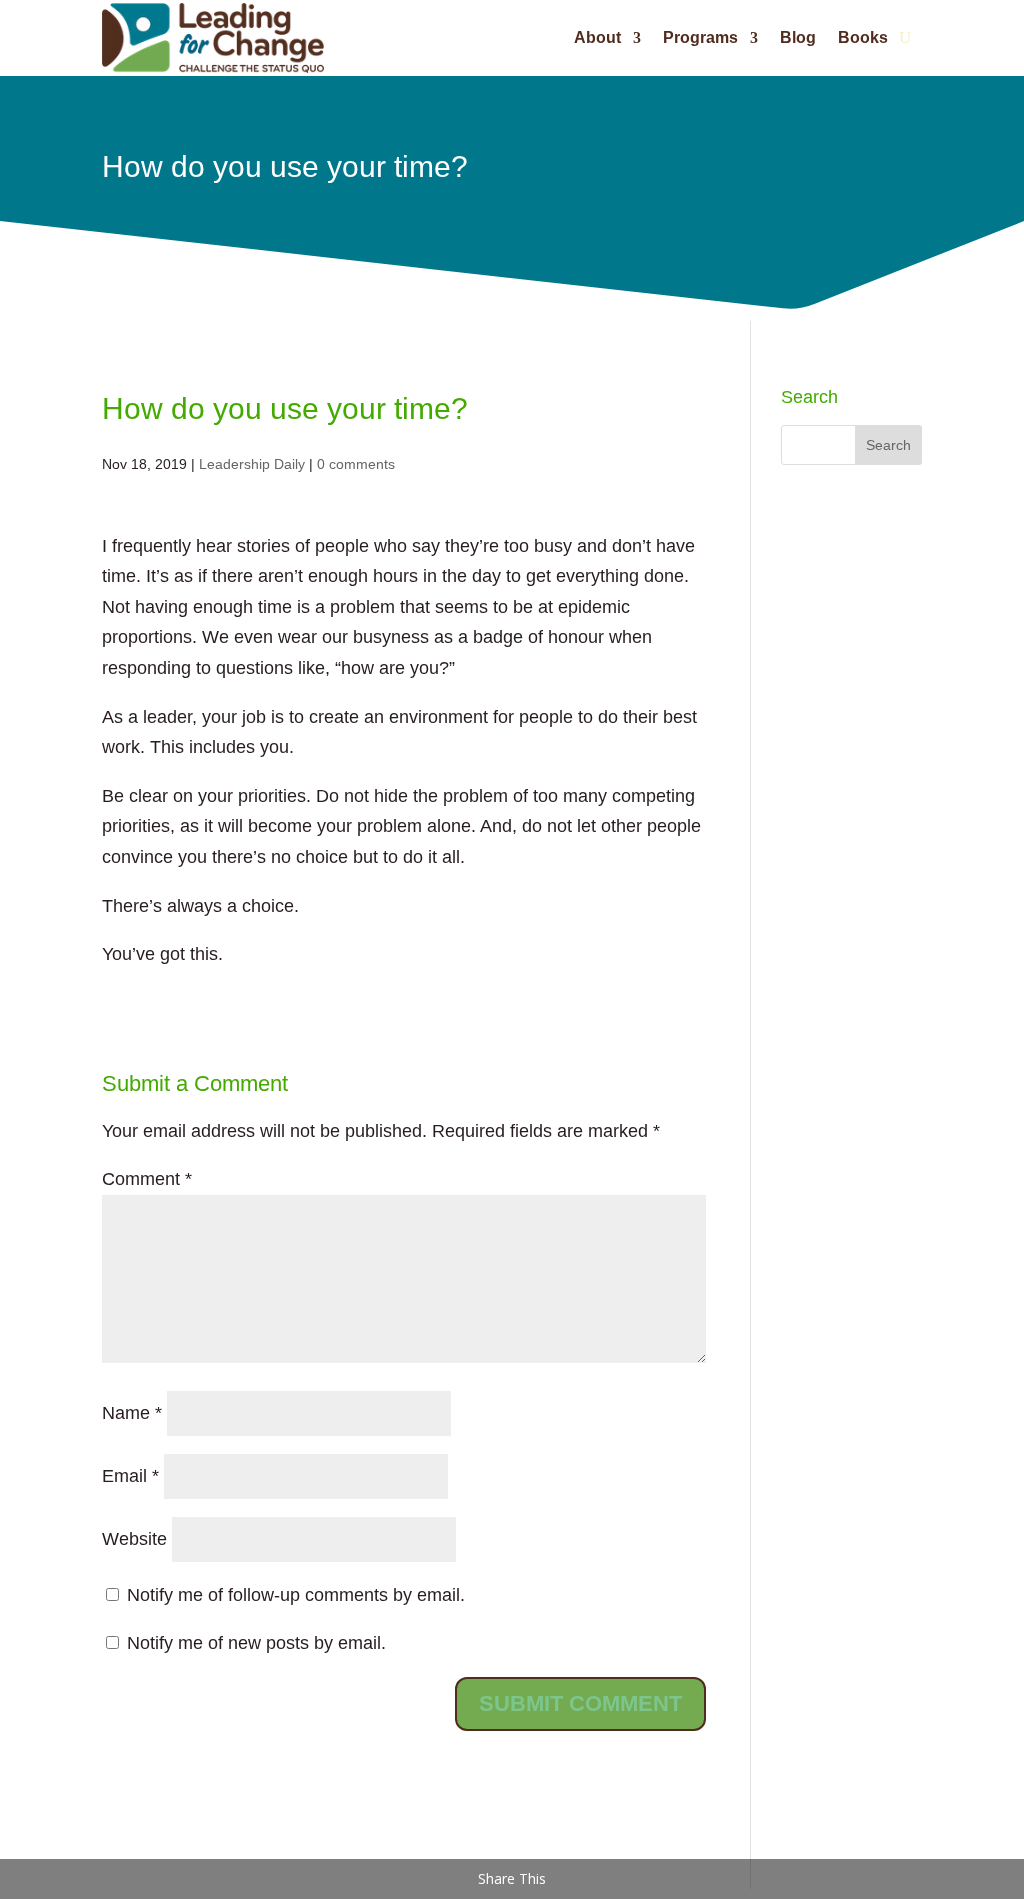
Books (863, 37)
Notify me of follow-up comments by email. (296, 1595)
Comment (147, 1179)
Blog (798, 37)
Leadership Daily (252, 464)
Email (130, 1476)
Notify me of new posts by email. (256, 1643)
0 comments (356, 464)
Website (134, 1539)
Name (132, 1413)
